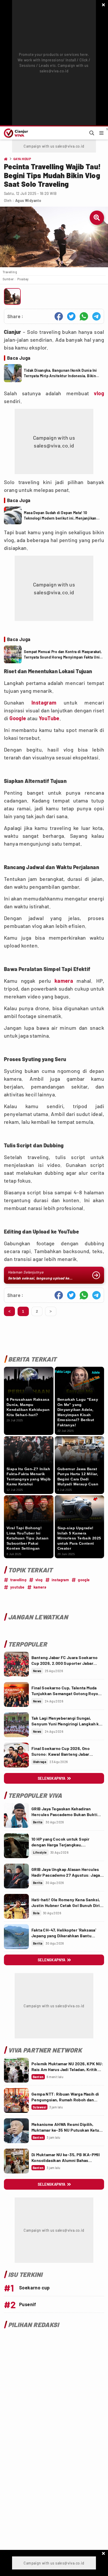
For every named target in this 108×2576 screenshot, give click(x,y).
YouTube (49, 718)
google (84, 1580)
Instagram (44, 702)
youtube (17, 1587)
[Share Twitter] (71, 316)
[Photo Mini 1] (12, 296)
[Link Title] (16, 1664)
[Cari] (92, 133)
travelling (18, 1580)
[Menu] (101, 133)
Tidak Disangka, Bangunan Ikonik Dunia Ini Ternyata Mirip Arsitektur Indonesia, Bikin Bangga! (60, 373)
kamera (64, 981)
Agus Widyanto (28, 200)
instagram (60, 1580)
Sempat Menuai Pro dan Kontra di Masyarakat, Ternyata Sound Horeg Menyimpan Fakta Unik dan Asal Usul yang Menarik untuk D (63, 655)
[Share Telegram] (96, 316)
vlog (99, 393)
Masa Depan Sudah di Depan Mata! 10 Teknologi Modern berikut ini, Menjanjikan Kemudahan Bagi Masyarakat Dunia (60, 516)
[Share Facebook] (59, 316)
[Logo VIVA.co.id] (15, 133)
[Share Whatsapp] (84, 316)
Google (18, 718)
